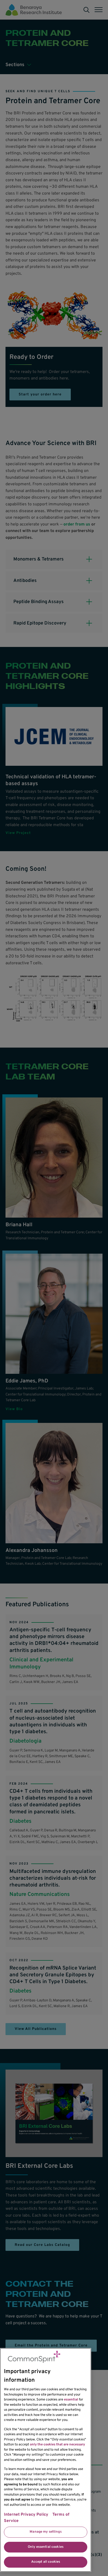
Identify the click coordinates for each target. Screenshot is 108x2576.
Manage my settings (45, 2532)
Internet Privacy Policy (26, 2515)
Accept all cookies (46, 2562)
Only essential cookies (46, 2547)
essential (71, 2400)
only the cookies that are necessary (57, 2445)
